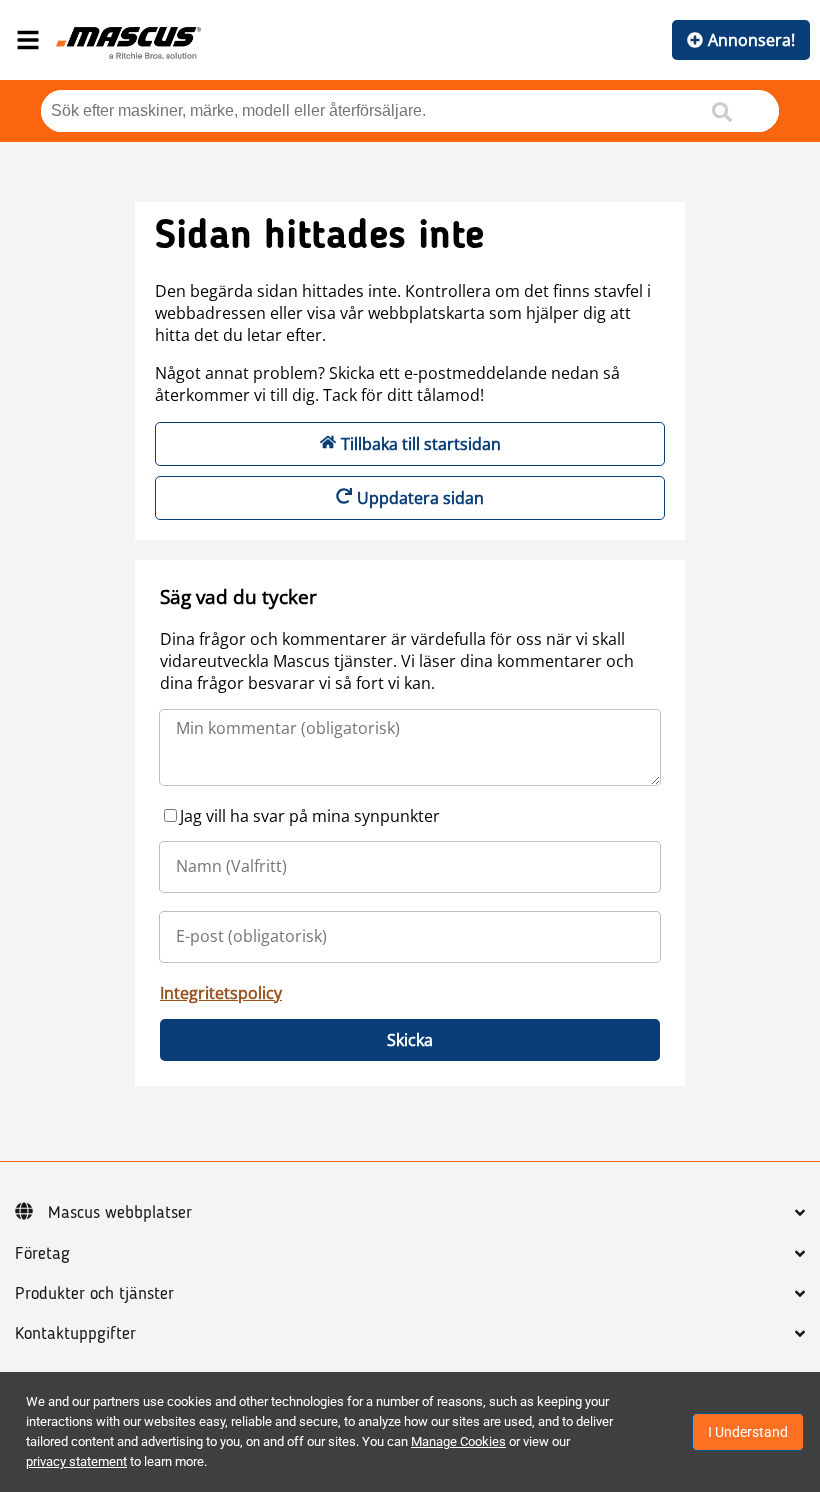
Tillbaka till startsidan (421, 444)
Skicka (410, 1040)
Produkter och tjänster (94, 1294)
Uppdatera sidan (420, 498)
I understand (748, 1432)
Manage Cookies (458, 1441)
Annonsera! (751, 40)
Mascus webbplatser (120, 1213)
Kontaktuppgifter (75, 1334)
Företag (42, 1254)
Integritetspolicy (221, 993)
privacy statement (76, 1461)
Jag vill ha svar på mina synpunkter (310, 816)
